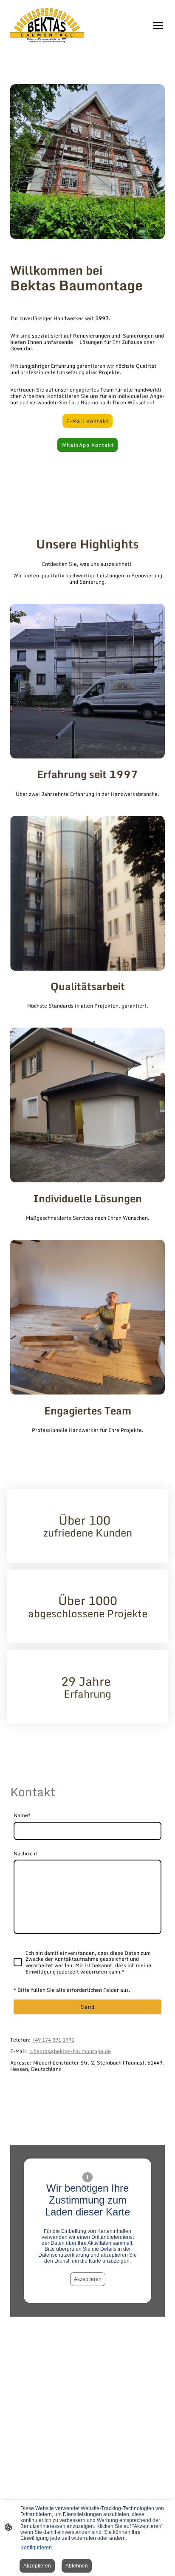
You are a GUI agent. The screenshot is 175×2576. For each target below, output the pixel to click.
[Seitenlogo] (47, 26)
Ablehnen (77, 2566)
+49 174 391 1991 (53, 2039)
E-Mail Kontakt (87, 421)
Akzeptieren (88, 2279)
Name (22, 1815)
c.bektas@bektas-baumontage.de (70, 2051)
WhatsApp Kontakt (87, 445)
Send (88, 2007)
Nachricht (25, 1853)
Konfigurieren (36, 2548)
